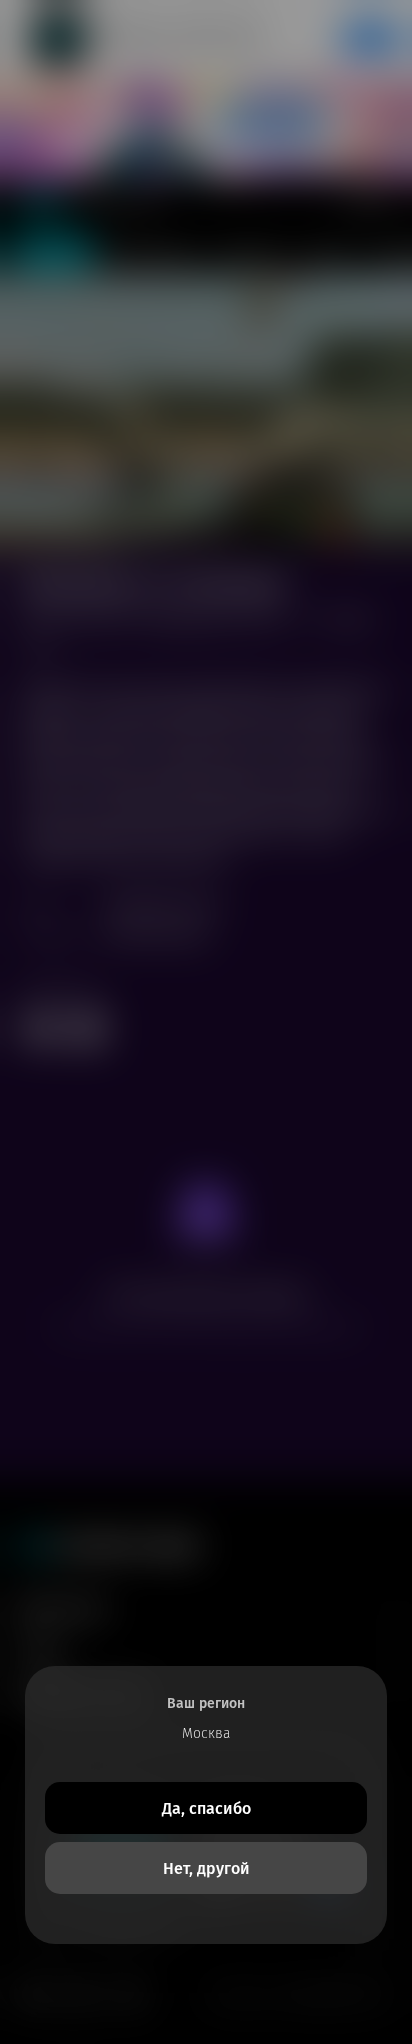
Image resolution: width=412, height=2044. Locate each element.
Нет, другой (206, 1868)
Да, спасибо (206, 1808)
